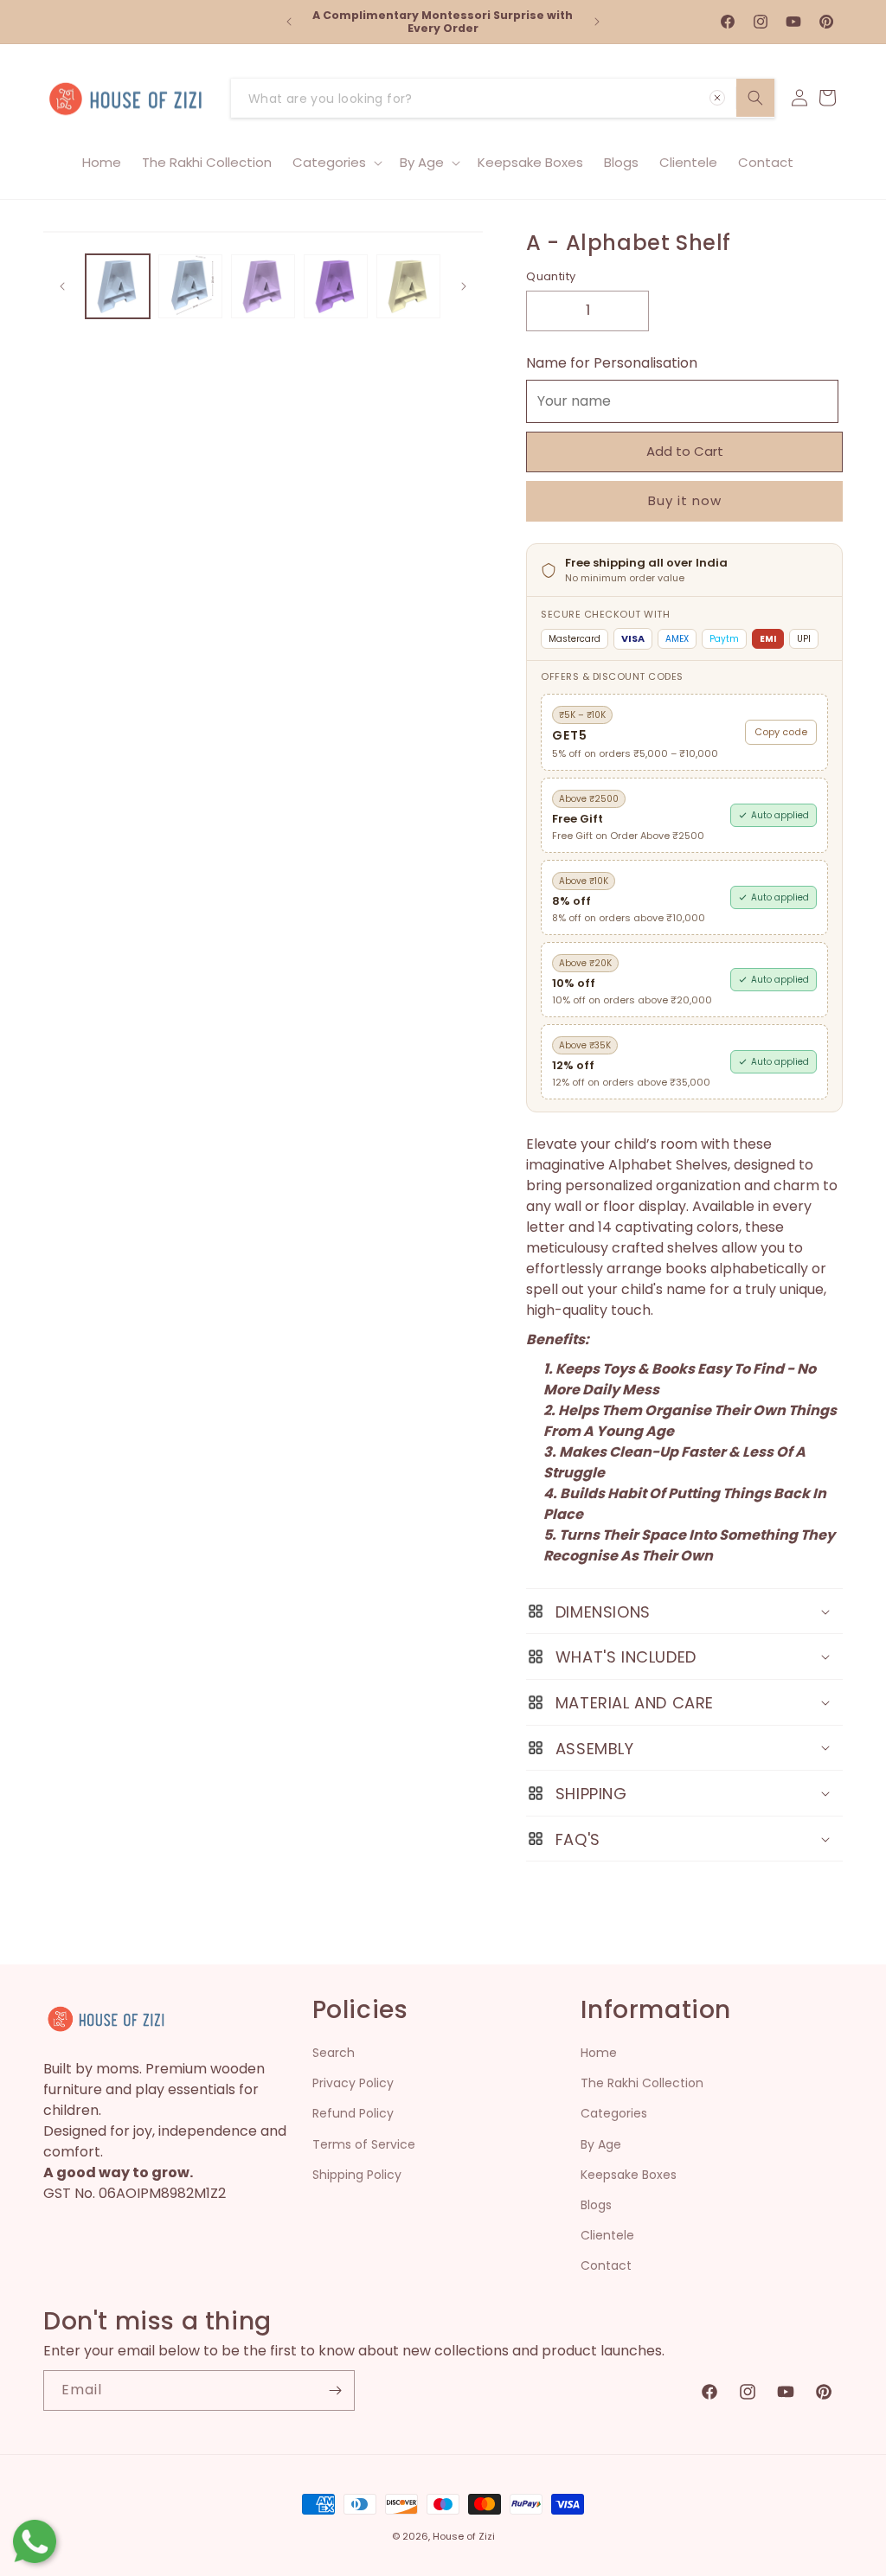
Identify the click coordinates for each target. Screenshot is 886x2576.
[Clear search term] (717, 98)
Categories (614, 2113)
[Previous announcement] (289, 22)
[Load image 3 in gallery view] (263, 286)
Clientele (607, 2235)
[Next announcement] (597, 22)
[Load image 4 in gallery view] (336, 286)
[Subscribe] (335, 2390)
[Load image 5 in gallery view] (408, 286)
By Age (601, 2144)
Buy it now (685, 500)
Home (599, 2053)
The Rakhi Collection (642, 2083)
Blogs (596, 2205)
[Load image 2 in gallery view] (190, 286)
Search (334, 2053)
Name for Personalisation (612, 363)
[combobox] (503, 98)
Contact (606, 2265)
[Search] (755, 98)
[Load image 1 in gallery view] (118, 286)
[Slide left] (62, 286)
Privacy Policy (353, 2083)
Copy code (781, 732)
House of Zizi (464, 2536)
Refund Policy (353, 2113)
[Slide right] (464, 286)
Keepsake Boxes (629, 2175)
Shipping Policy (357, 2175)
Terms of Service (364, 2144)
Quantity (551, 276)
